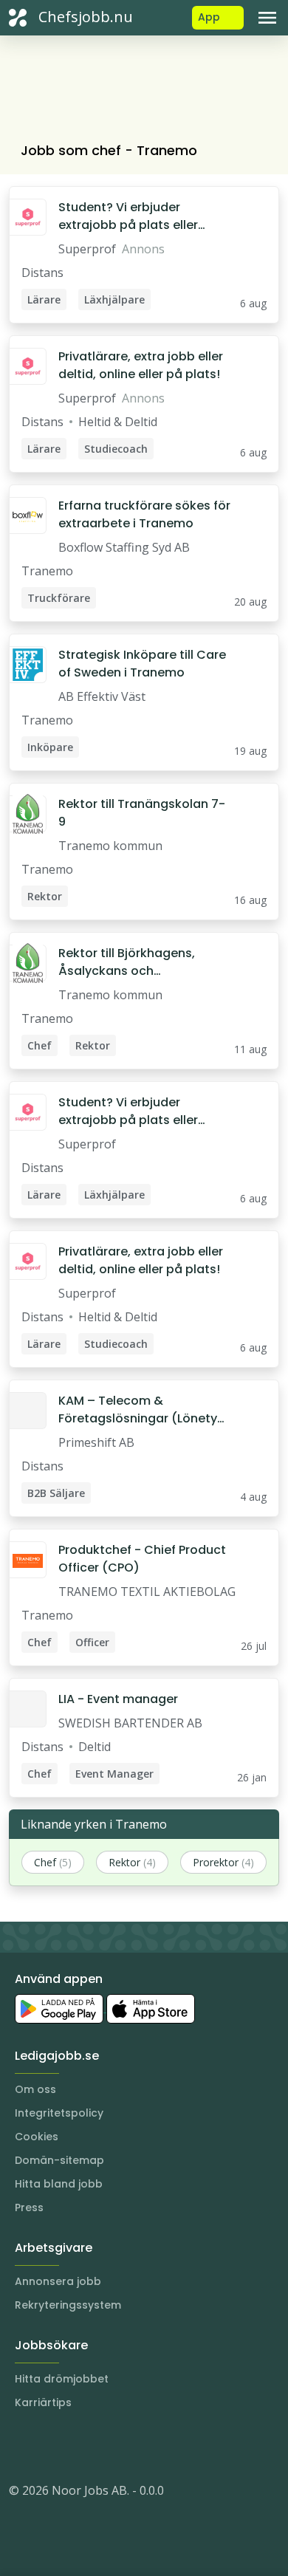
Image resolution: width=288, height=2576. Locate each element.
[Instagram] (21, 2446)
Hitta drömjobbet (62, 2379)
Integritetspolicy (59, 2113)
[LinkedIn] (50, 2446)
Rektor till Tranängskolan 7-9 (142, 813)
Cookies (37, 2137)
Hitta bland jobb (59, 2184)
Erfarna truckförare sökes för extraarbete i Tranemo (144, 514)
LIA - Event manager (118, 1699)
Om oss (35, 2089)
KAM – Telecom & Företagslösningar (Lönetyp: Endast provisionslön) (143, 1410)
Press (29, 2207)
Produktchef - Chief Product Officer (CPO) (142, 1559)
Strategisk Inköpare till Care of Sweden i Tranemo (142, 664)
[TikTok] (109, 2446)
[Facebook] (80, 2446)
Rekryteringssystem (68, 2305)
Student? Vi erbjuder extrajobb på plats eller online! (128, 216)
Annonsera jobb (58, 2281)
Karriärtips (43, 2402)
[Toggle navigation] (267, 18)
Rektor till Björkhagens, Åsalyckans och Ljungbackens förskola (127, 962)
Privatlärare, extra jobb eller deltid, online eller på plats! (141, 365)
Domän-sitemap (59, 2160)
